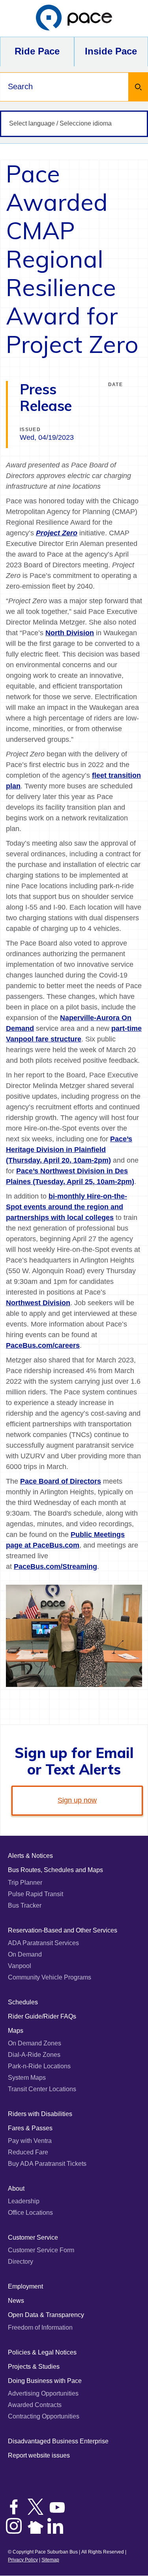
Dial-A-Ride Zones (34, 2055)
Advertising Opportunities (43, 2393)
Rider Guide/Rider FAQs (42, 2016)
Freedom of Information (40, 2327)
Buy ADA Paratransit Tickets (47, 2164)
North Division (70, 633)
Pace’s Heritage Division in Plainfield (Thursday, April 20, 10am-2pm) (69, 1150)
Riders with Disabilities (40, 2114)
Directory (21, 2262)
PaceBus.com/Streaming (55, 1567)
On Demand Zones (35, 2043)
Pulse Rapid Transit (36, 1894)
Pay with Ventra (30, 2141)
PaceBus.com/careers (43, 1345)
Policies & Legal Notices (42, 2352)
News (16, 2301)
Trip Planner (25, 1883)
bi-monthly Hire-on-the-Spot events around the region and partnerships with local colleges (67, 1207)
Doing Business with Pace (45, 2381)
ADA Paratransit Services (43, 1943)
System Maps (27, 2078)
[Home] (74, 18)
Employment (25, 2286)
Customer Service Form (41, 2250)
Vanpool (20, 1966)
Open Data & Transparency (46, 2315)
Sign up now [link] (77, 1800)
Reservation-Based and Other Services (63, 1930)
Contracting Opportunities (44, 2416)
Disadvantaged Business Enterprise (58, 2441)
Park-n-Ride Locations (39, 2066)
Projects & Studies (34, 2367)
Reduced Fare (28, 2152)
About (16, 2189)
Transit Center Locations (42, 2089)
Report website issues (39, 2455)
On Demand (25, 1954)
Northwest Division (38, 1303)
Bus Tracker (25, 1905)
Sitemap (50, 2560)
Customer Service (33, 2237)
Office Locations (30, 2213)
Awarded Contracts (35, 2405)
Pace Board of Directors (61, 1481)
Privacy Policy (23, 2560)
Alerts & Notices (30, 1856)
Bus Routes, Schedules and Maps (55, 1870)
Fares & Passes (30, 2128)
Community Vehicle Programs (50, 1977)
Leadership (24, 2201)
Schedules (23, 2002)
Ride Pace (37, 51)
